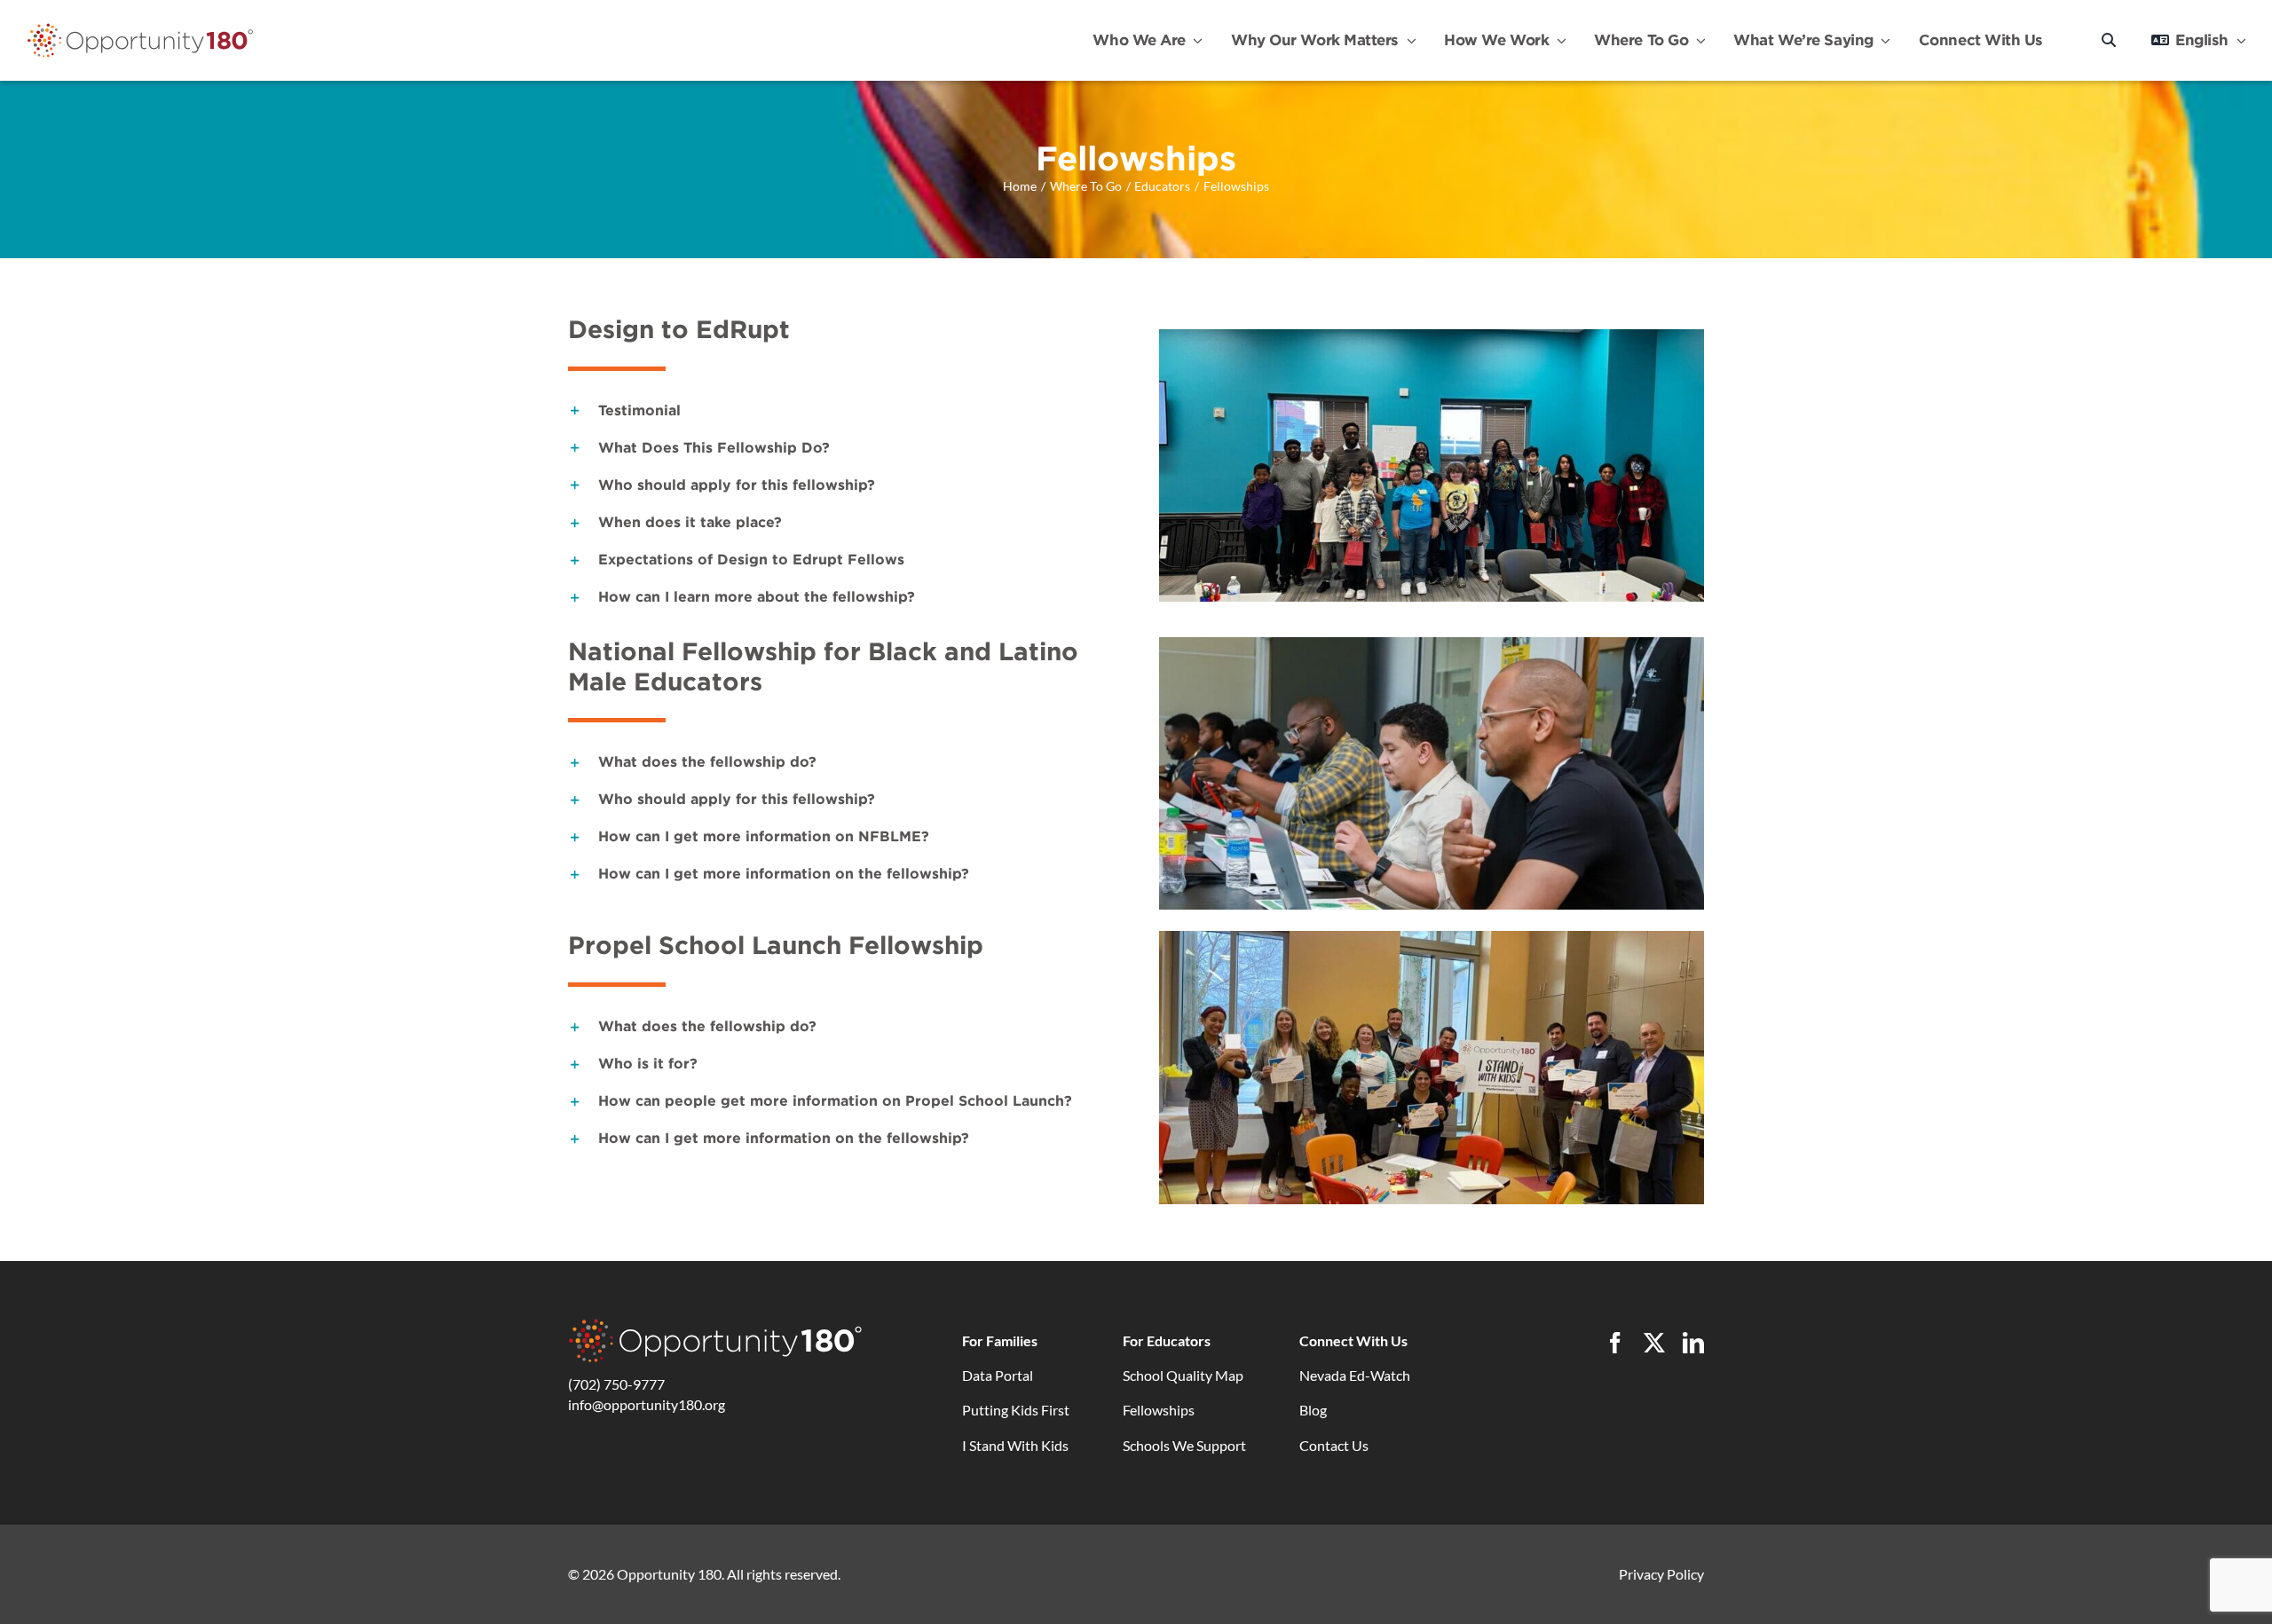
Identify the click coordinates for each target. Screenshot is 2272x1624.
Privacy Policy (1661, 1574)
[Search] (2109, 40)
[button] (841, 411)
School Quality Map (1183, 1375)
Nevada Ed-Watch (1355, 1375)
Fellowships (1159, 1410)
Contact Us (1334, 1445)
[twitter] (1654, 1343)
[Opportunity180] (140, 28)
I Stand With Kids (1015, 1445)
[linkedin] (1693, 1343)
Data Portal (998, 1375)
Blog (1313, 1410)
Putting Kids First (1016, 1410)
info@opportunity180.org (647, 1404)
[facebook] (1615, 1343)
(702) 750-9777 (616, 1384)
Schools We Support (1184, 1445)
